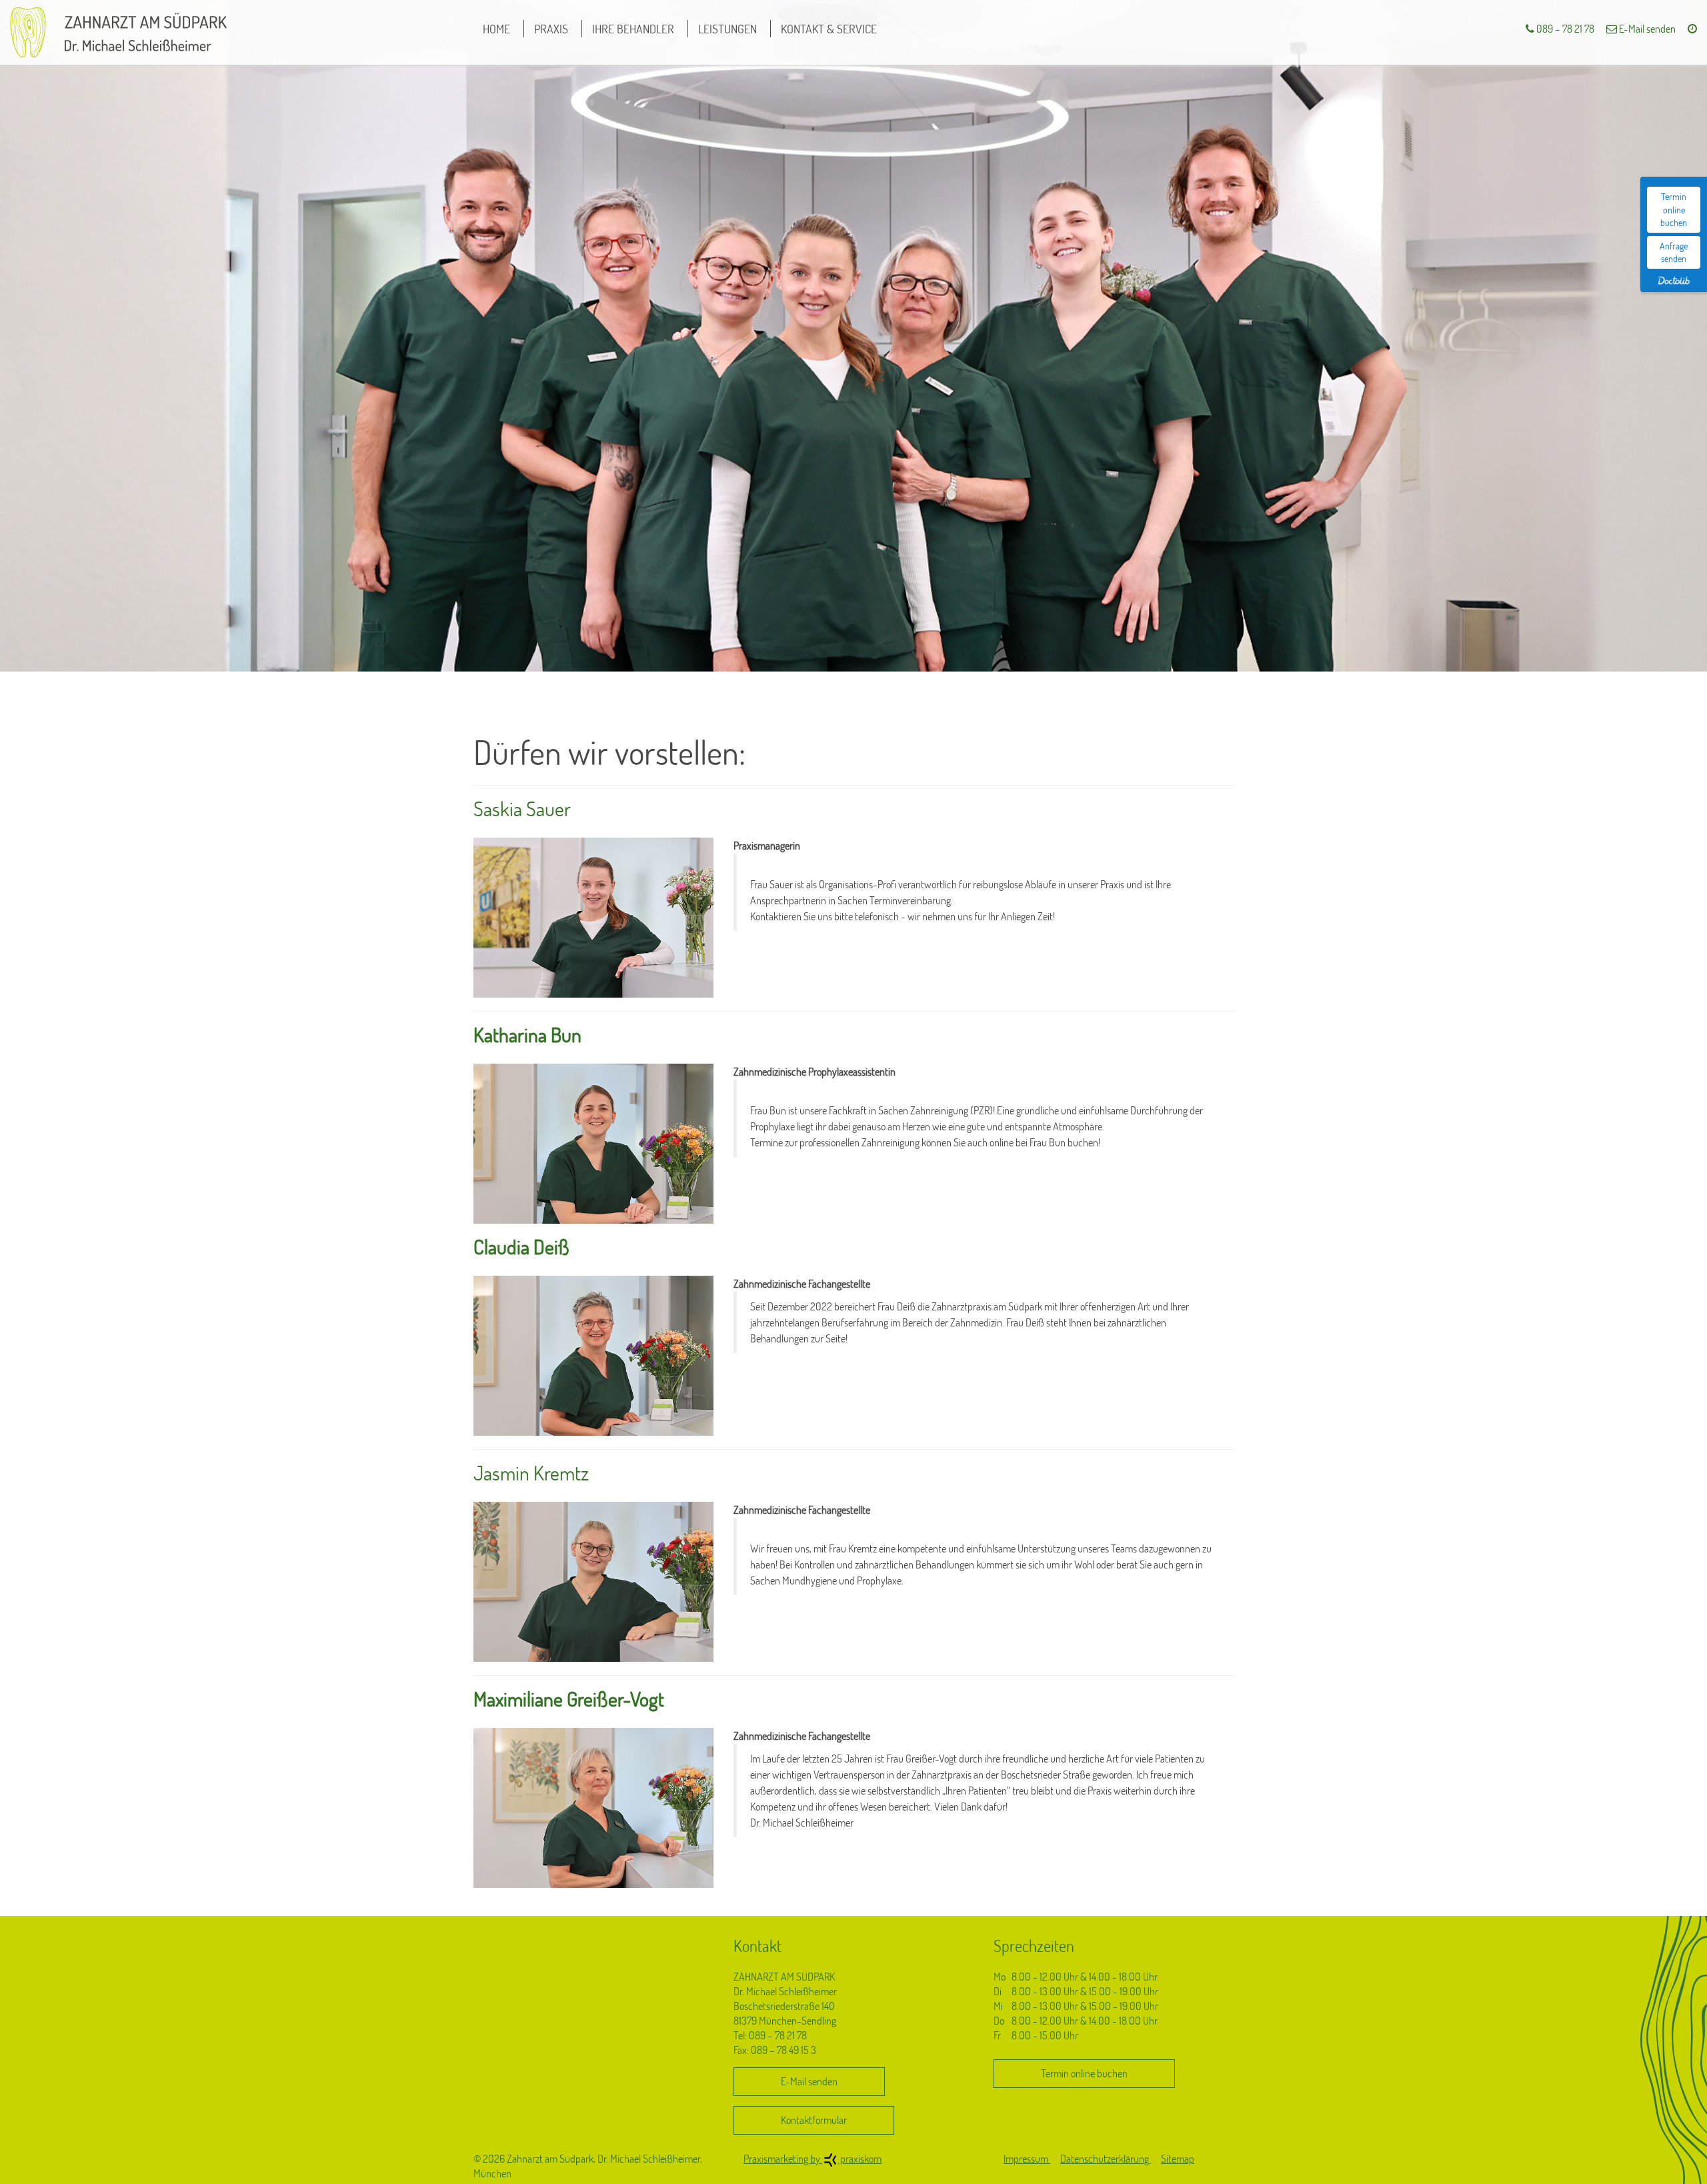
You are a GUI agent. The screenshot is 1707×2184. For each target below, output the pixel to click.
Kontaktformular (814, 2120)
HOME (496, 29)
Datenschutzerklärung (1106, 2159)
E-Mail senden (1646, 29)
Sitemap (1178, 2159)
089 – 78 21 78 (1564, 29)
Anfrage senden (1674, 252)
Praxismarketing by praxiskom (812, 2159)
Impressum (1027, 2159)
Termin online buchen (1674, 209)
